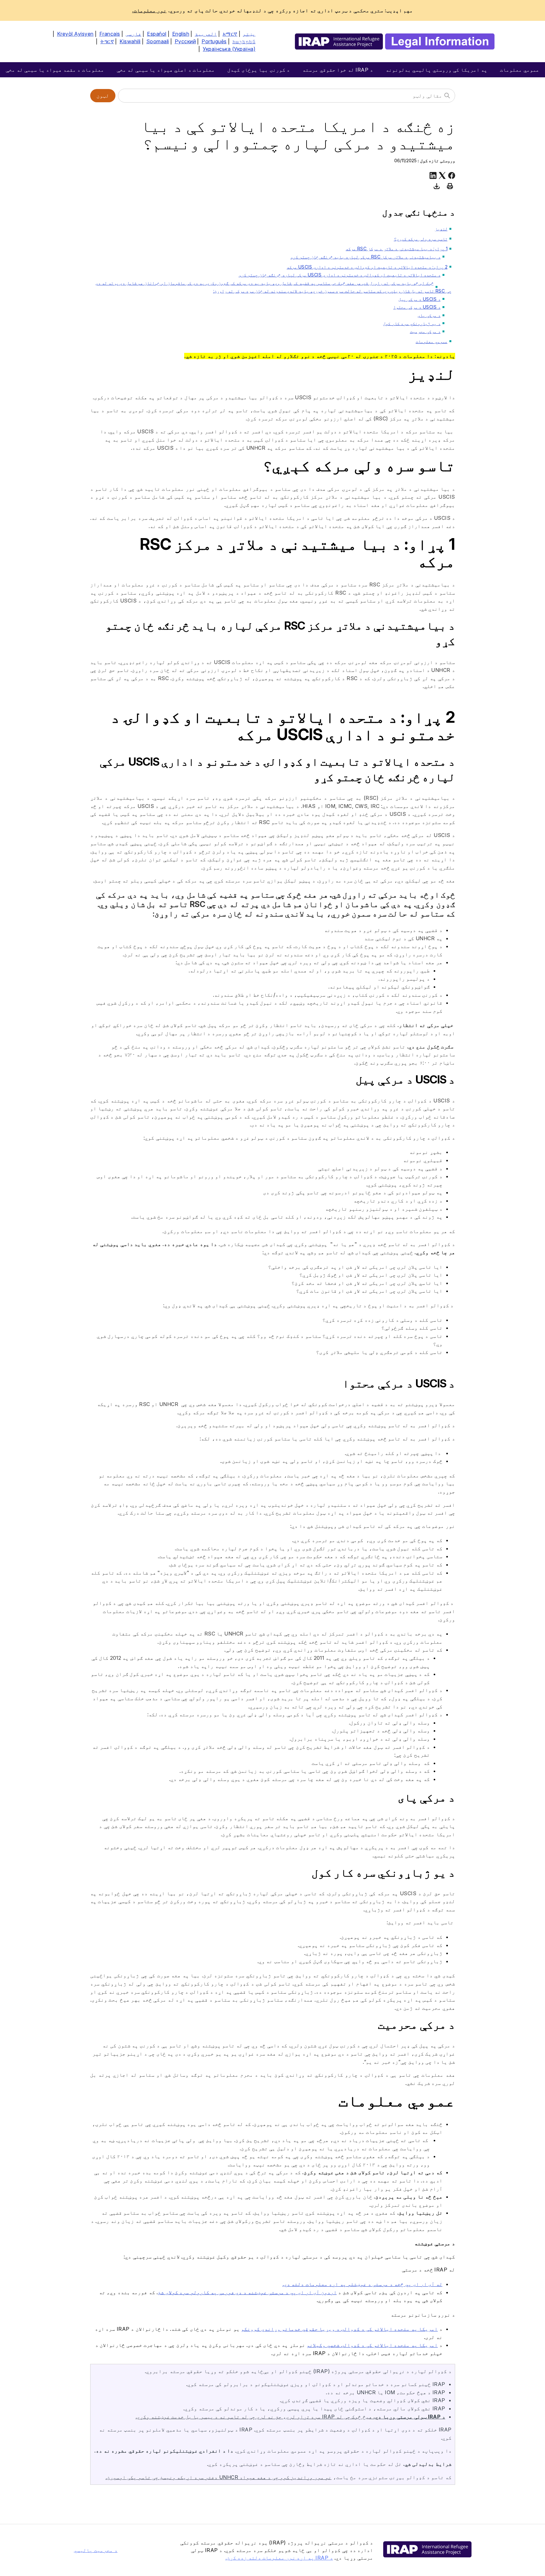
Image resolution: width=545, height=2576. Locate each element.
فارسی (133, 34)
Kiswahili (130, 41)
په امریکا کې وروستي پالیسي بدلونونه (437, 70)
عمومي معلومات (520, 70)
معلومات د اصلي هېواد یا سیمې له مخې (166, 70)
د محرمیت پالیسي (96, 2550)
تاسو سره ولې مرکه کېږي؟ (421, 239)
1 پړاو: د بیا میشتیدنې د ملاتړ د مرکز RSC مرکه (397, 249)
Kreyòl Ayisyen (75, 34)
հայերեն (244, 41)
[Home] (395, 42)
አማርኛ (230, 34)
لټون (103, 96)
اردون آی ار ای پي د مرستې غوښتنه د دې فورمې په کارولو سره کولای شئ (247, 2292)
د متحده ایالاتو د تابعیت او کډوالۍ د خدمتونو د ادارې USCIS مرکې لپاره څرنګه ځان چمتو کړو (340, 275)
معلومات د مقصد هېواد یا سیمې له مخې (55, 70)
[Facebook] (452, 175)
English (181, 34)
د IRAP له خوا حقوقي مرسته (338, 70)
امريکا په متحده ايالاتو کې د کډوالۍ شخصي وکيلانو (372, 2345)
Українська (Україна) (229, 49)
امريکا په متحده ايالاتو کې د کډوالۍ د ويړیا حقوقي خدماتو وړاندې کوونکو (339, 2329)
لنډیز (441, 229)
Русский (185, 41)
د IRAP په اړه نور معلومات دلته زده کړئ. (279, 2558)
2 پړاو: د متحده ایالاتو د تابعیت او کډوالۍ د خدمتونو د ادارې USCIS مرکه (367, 267)
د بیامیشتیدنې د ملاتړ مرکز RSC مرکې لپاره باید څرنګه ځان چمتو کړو (366, 257)
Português (214, 41)
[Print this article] (450, 186)
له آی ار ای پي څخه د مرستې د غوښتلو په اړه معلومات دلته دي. (363, 2284)
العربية (206, 34)
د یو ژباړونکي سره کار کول (412, 323)
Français (110, 34)
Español (157, 34)
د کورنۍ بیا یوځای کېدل (259, 70)
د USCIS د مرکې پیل (419, 299)
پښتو (249, 34)
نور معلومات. (149, 10)
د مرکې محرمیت (425, 331)
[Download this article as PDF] (437, 186)
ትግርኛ (107, 41)
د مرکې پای (429, 315)
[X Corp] (442, 175)
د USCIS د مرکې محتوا (417, 307)
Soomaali (158, 41)
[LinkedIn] (433, 175)
